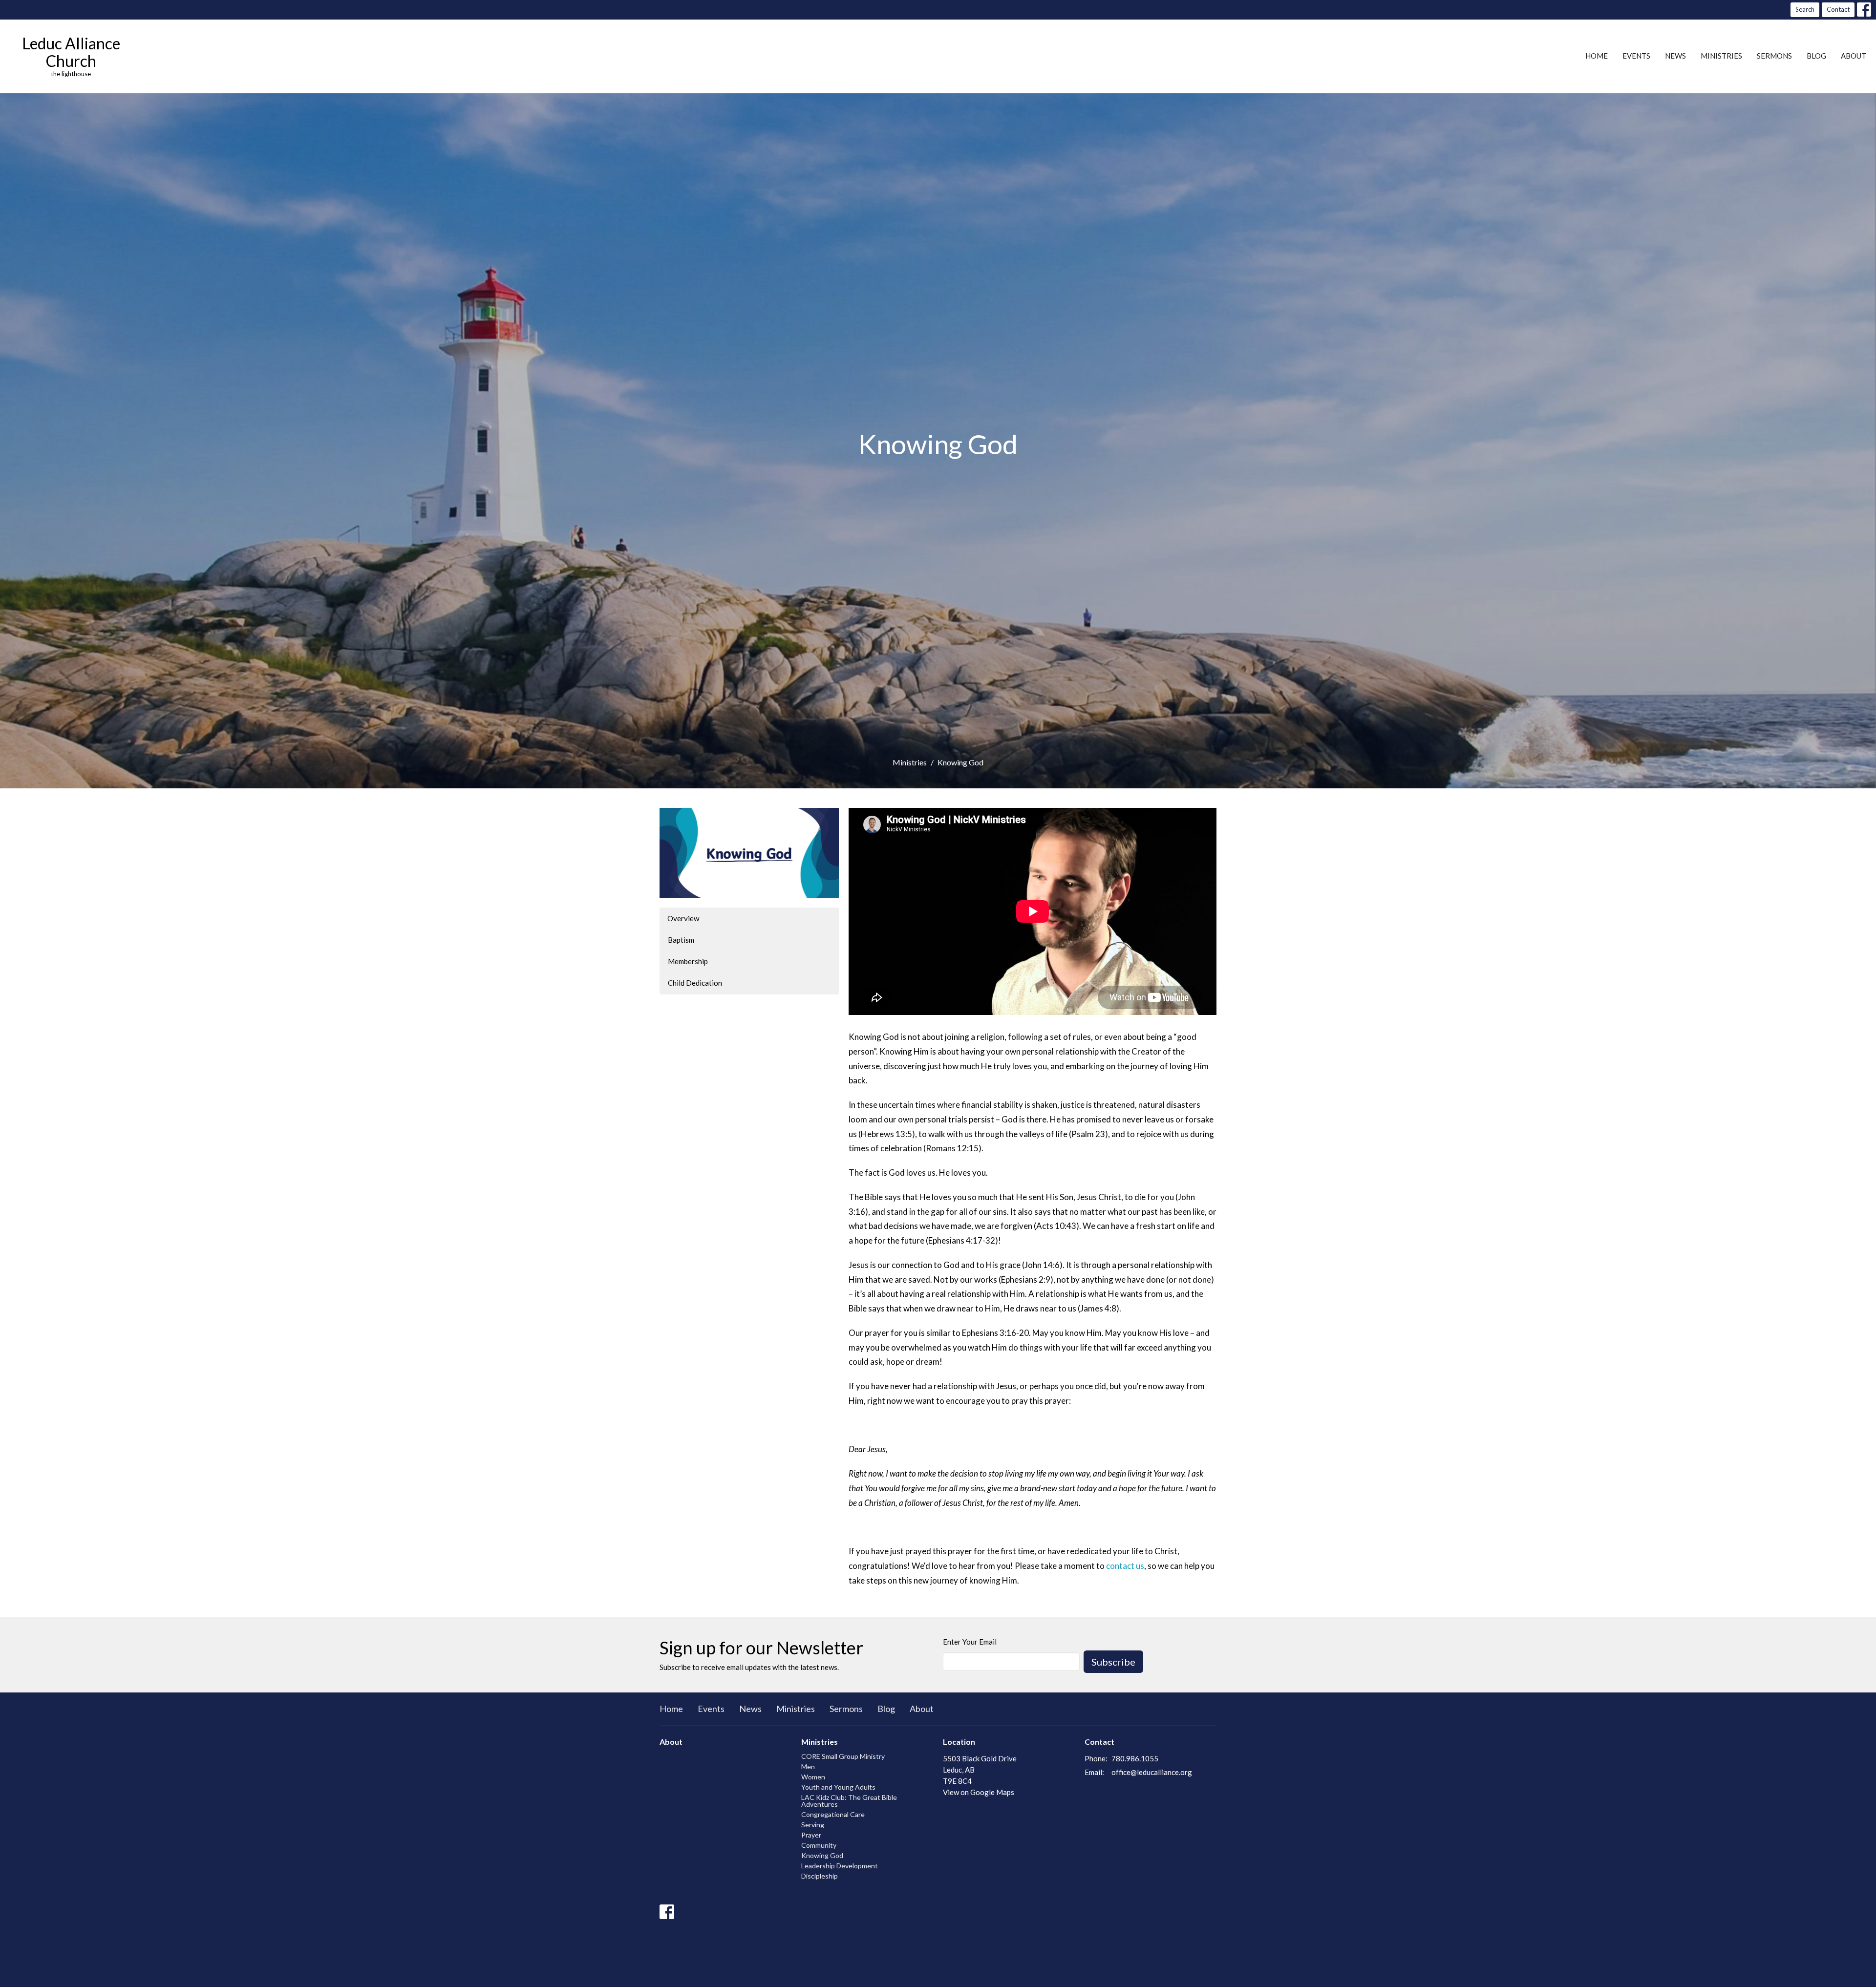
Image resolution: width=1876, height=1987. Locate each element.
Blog (1816, 56)
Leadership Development (840, 1866)
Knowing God (822, 1855)
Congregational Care (833, 1814)
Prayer (811, 1835)
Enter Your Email (970, 1642)
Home (1597, 56)
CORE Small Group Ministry (843, 1756)
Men (808, 1766)
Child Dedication (695, 983)
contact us (1125, 1566)
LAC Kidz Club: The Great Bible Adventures (849, 1801)
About (1854, 56)
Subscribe (1113, 1662)
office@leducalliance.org (1152, 1772)
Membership (688, 961)
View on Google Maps (979, 1792)
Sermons (1774, 56)
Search (1805, 9)
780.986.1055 (1135, 1758)
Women (813, 1777)
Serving (813, 1825)
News (1675, 56)
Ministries (1721, 56)
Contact (1838, 9)
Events (1636, 56)
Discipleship (820, 1876)
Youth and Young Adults (838, 1787)
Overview (683, 918)
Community (819, 1845)
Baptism (681, 940)
